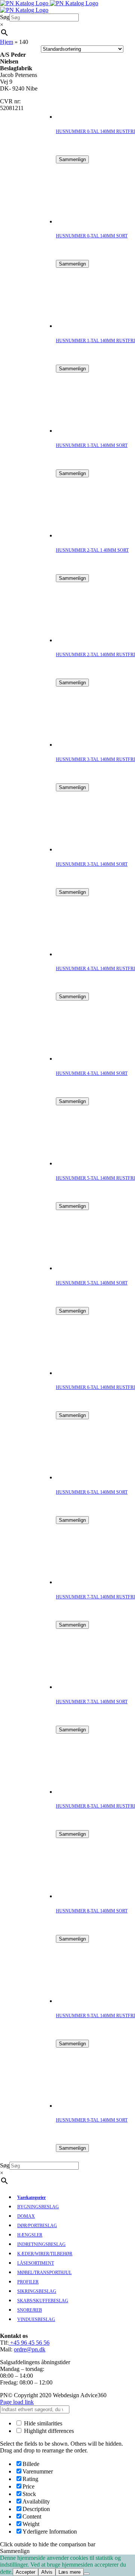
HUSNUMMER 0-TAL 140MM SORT (92, 236)
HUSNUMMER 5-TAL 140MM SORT (92, 1283)
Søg (5, 17)
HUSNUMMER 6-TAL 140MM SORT (92, 1492)
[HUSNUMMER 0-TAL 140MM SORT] (86, 221)
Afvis (47, 2572)
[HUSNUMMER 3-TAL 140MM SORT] (86, 849)
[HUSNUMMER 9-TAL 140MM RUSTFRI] (86, 2001)
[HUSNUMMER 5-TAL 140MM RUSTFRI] (86, 1163)
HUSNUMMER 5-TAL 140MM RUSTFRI (95, 1178)
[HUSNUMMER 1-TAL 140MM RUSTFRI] (86, 326)
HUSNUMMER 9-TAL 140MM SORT (92, 2120)
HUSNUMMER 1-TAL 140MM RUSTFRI (95, 341)
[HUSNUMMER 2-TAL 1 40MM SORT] (86, 535)
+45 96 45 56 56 (29, 2343)
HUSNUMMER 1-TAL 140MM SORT (92, 445)
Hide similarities (42, 2423)
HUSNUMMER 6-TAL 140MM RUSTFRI (95, 1387)
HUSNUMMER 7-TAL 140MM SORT (92, 1702)
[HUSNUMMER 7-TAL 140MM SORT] (86, 1687)
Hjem (7, 42)
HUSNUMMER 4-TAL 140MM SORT (92, 1073)
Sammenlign (72, 159)
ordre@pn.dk (30, 2349)
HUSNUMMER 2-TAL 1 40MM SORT (92, 550)
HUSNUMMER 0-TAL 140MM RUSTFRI (95, 131)
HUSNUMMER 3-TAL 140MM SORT (92, 864)
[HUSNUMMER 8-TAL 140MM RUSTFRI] (86, 1792)
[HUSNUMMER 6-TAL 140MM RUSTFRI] (86, 1373)
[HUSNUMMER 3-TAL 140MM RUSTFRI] (86, 745)
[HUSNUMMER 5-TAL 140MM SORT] (86, 1268)
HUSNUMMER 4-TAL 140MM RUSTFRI (95, 969)
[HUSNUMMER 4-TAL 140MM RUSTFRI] (86, 954)
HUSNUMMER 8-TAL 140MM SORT (92, 1911)
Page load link (17, 2402)
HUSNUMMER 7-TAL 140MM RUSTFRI (95, 1597)
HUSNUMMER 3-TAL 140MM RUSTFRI (95, 759)
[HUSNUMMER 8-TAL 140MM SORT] (86, 1896)
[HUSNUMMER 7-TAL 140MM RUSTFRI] (86, 1582)
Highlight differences (48, 2431)
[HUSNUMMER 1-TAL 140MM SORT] (86, 431)
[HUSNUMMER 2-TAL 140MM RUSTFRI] (86, 640)
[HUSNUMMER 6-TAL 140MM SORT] (86, 1477)
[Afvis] (87, 2574)
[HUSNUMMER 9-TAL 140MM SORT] (86, 2106)
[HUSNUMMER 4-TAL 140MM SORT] (86, 1059)
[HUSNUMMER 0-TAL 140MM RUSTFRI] (86, 117)
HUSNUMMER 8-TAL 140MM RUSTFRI (95, 1806)
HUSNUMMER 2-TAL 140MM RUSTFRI (95, 655)
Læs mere (70, 2572)
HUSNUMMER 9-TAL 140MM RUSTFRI (95, 2016)
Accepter (25, 2572)
